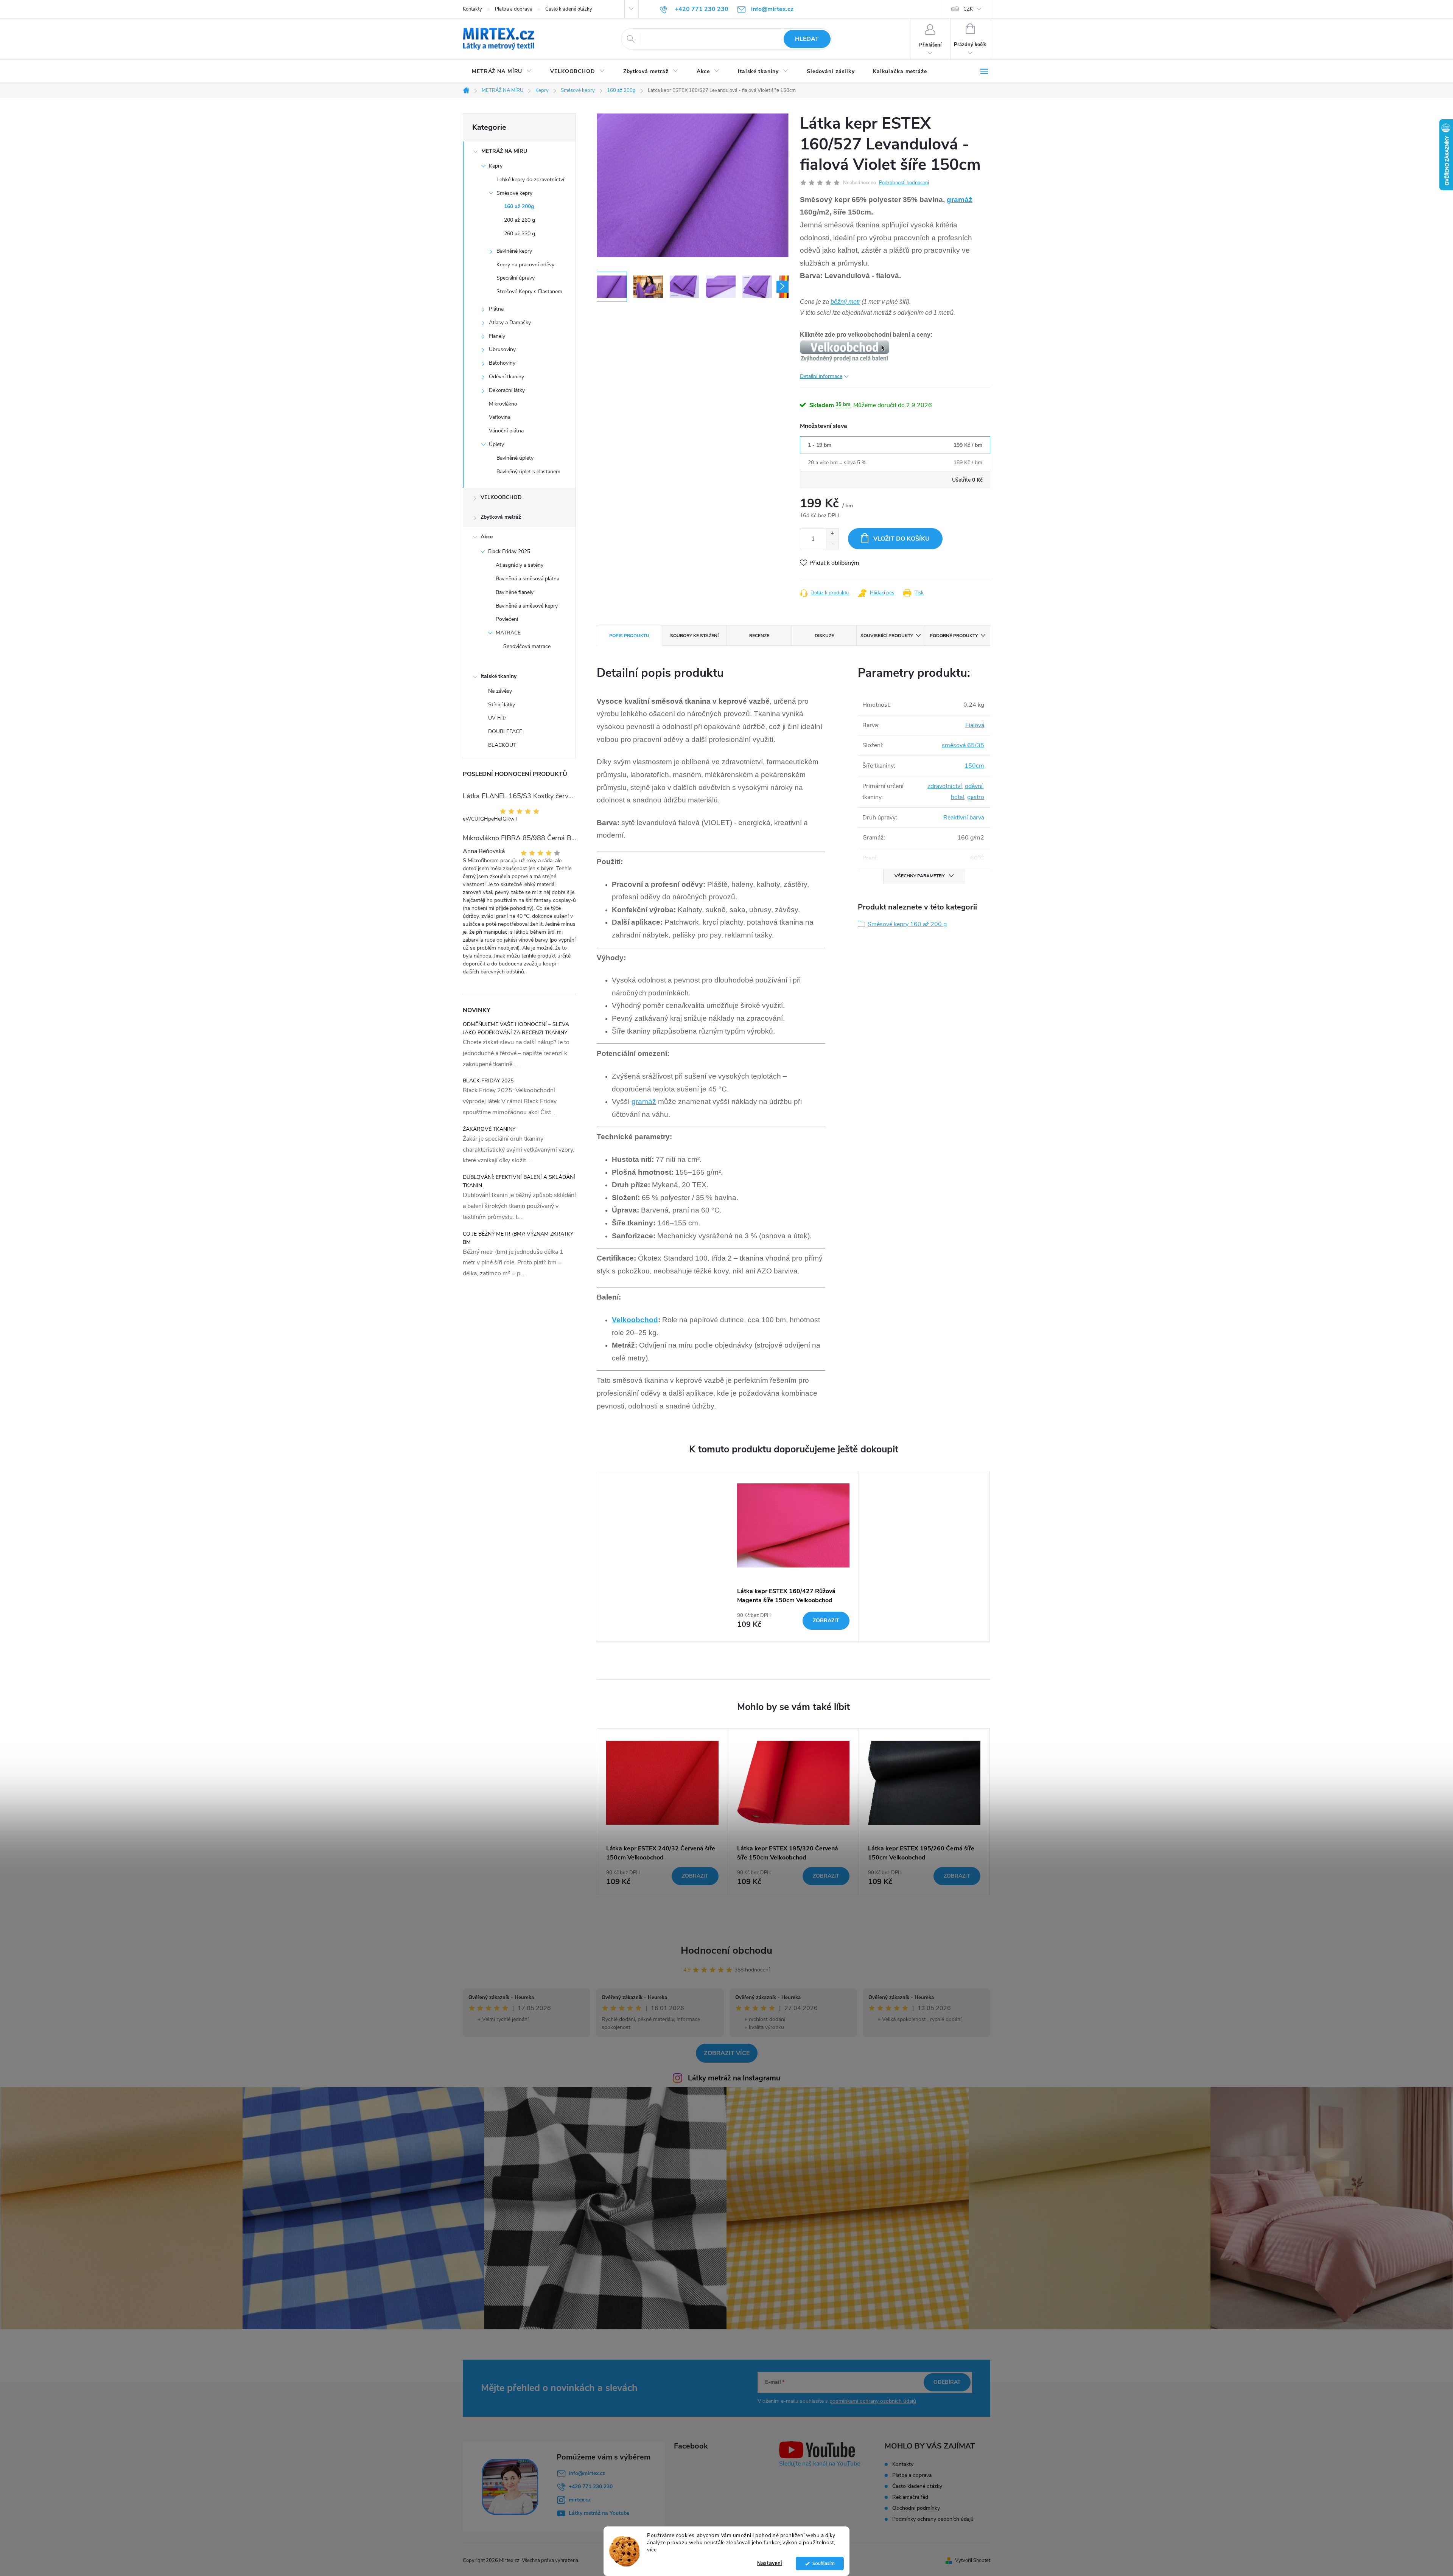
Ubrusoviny (502, 349)
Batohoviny (502, 363)
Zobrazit (826, 1621)
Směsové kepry (514, 193)
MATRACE (508, 633)
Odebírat (947, 2382)
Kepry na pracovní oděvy (525, 265)
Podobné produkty (954, 636)
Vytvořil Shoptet (973, 2560)
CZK (968, 9)
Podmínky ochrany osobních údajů (933, 2519)
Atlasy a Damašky (510, 323)
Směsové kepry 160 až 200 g (907, 924)
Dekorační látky (507, 390)
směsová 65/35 (963, 745)
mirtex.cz (580, 2500)
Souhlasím (824, 2563)
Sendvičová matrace (527, 646)
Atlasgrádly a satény (520, 565)
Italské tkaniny (499, 676)
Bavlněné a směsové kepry (527, 606)
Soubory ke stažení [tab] (694, 636)
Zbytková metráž (501, 517)
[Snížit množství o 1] (832, 544)
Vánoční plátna (506, 431)
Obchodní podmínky (916, 2508)
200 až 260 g (520, 220)
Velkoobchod (635, 1320)
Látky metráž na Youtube (599, 2513)
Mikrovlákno (503, 404)
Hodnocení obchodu (726, 1950)
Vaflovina (500, 417)
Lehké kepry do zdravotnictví (530, 180)
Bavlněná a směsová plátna (527, 579)
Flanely (497, 336)
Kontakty (472, 9)
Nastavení (770, 2563)
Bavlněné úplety (515, 458)
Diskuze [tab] (824, 636)
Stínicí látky (502, 705)
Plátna (496, 309)
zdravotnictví (945, 786)
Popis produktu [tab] (629, 636)
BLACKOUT (502, 745)
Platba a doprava (514, 9)
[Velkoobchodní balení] (845, 351)
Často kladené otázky (569, 9)
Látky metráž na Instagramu (734, 2078)
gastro (976, 797)
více (652, 2550)
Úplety (496, 444)
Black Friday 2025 (509, 551)
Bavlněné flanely (515, 592)
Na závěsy (500, 691)
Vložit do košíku (902, 539)
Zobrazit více (727, 2053)
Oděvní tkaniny (506, 377)
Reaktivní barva (964, 818)
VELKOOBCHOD (501, 497)
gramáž (960, 200)
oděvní (974, 786)
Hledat (807, 39)
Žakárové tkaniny (489, 1129)
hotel (958, 797)
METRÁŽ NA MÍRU (504, 151)
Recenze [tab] (759, 636)
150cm (974, 766)
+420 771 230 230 (591, 2487)
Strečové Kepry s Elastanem (529, 291)
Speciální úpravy (516, 278)
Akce (487, 537)
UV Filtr (497, 718)
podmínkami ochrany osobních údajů (873, 2401)
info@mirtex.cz (587, 2473)
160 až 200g (519, 206)
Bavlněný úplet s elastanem (528, 472)
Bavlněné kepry (514, 251)
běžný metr (845, 302)
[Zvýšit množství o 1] (832, 534)
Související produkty (887, 636)
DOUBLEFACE (505, 731)
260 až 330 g (520, 234)
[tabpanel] (793, 1556)
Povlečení (507, 619)
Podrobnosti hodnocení (904, 183)
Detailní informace (821, 376)
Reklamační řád (910, 2497)
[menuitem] (502, 72)
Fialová (975, 725)
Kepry (496, 166)
